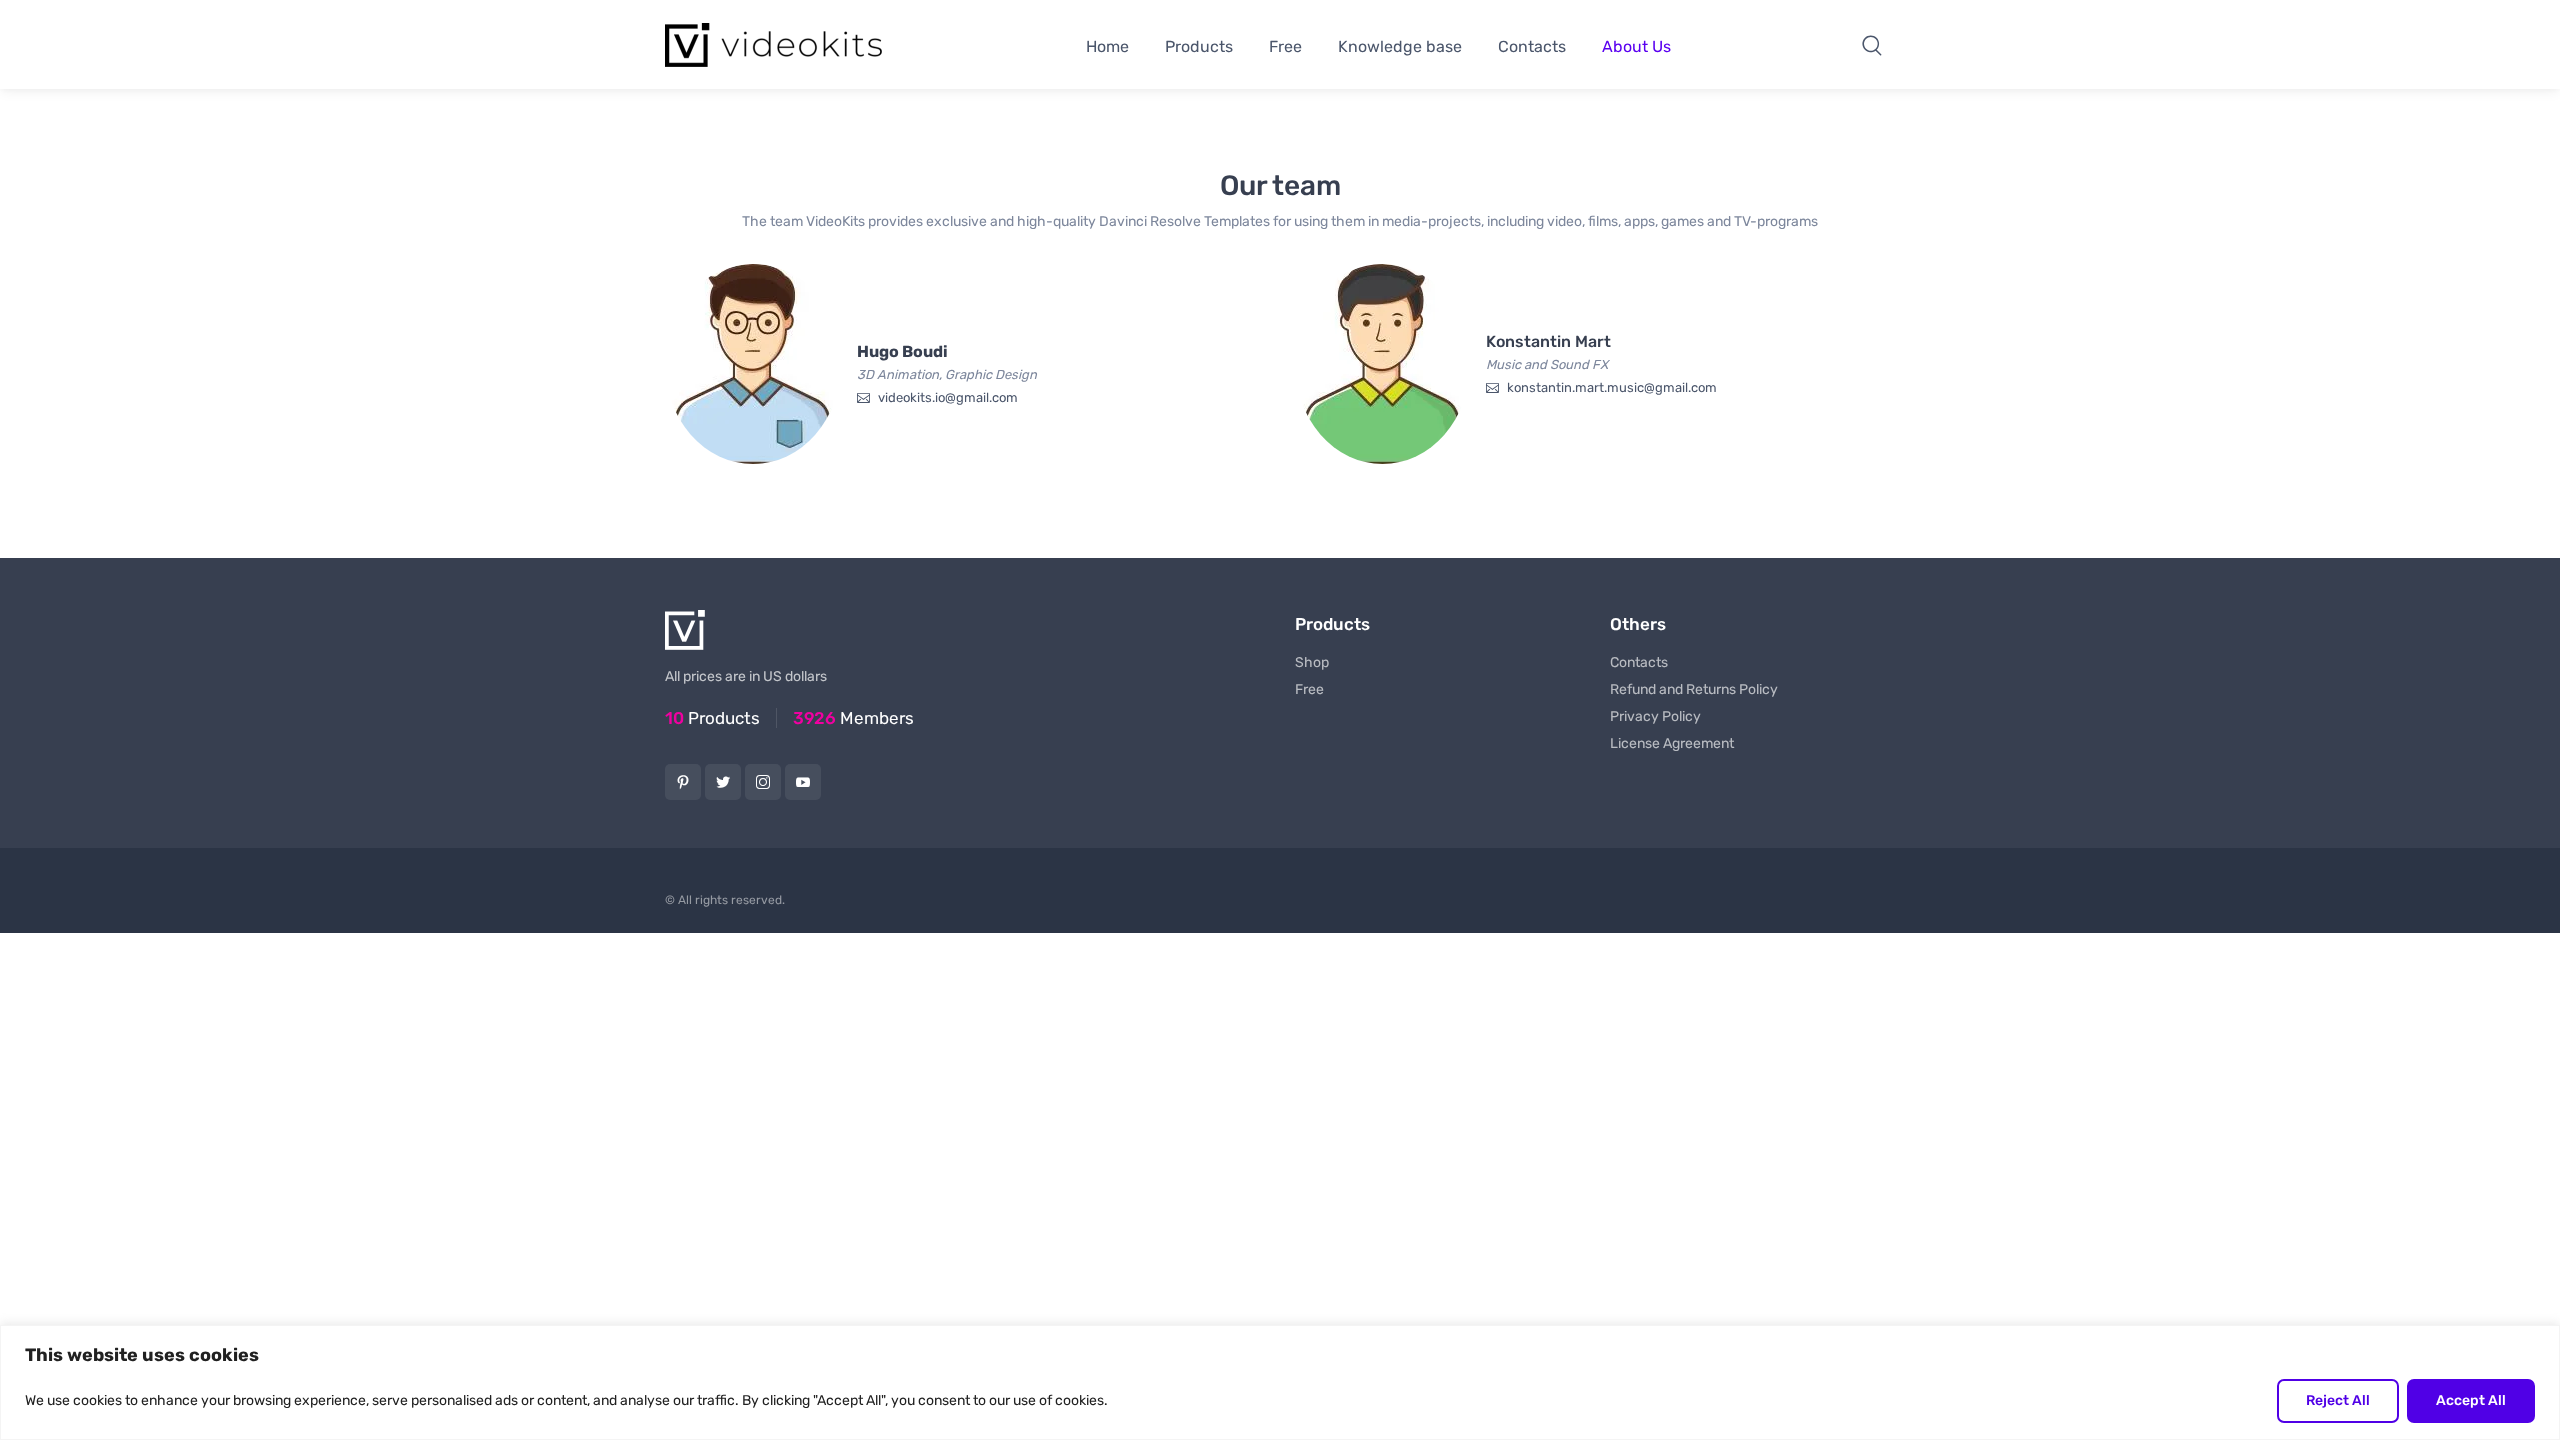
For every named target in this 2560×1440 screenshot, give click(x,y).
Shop (1312, 662)
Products (1199, 46)
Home (1107, 46)
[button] (1872, 45)
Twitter (723, 782)
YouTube (803, 782)
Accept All (2471, 1400)
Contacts (1532, 46)
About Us (1636, 46)
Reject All (2338, 1400)
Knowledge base (1400, 46)
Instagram (763, 782)
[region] (1280, 1382)
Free (1285, 46)
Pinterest (683, 782)
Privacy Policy (1655, 716)
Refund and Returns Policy (1694, 689)
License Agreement (1672, 743)
